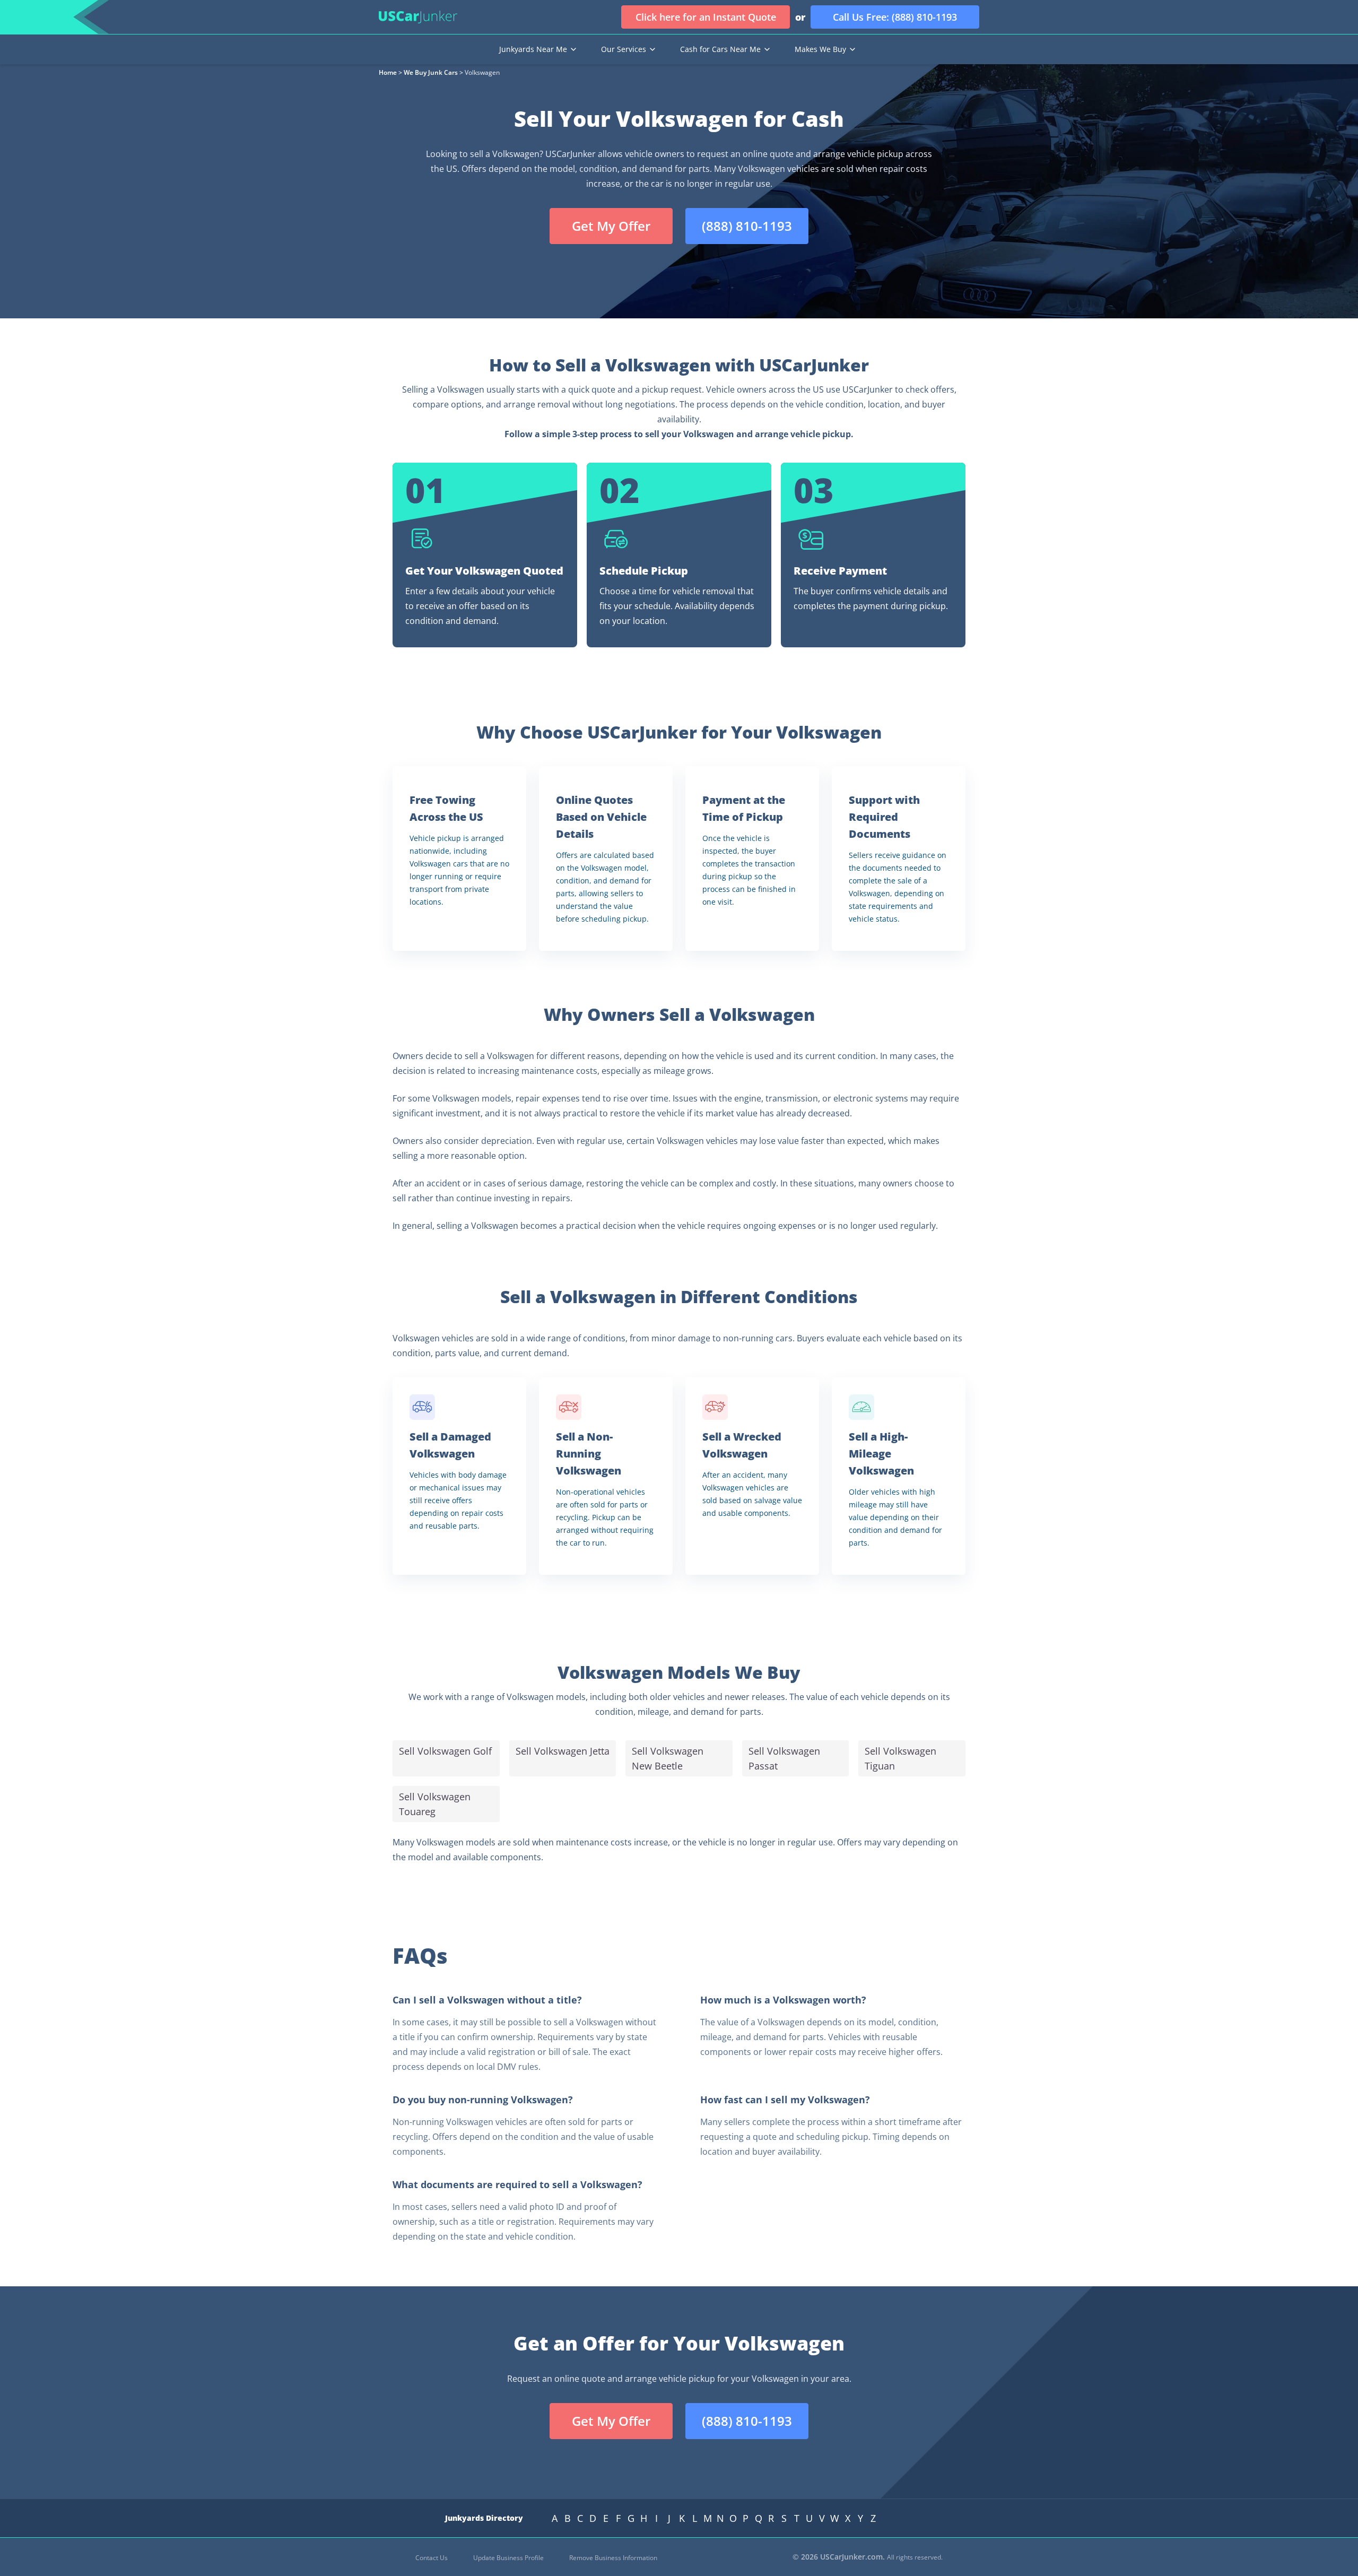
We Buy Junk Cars (431, 72)
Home (388, 72)
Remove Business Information (613, 2558)
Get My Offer (611, 226)
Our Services (624, 49)
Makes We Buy (820, 49)
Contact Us (432, 2558)
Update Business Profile (508, 2558)
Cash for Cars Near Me (720, 49)
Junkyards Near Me (533, 49)
